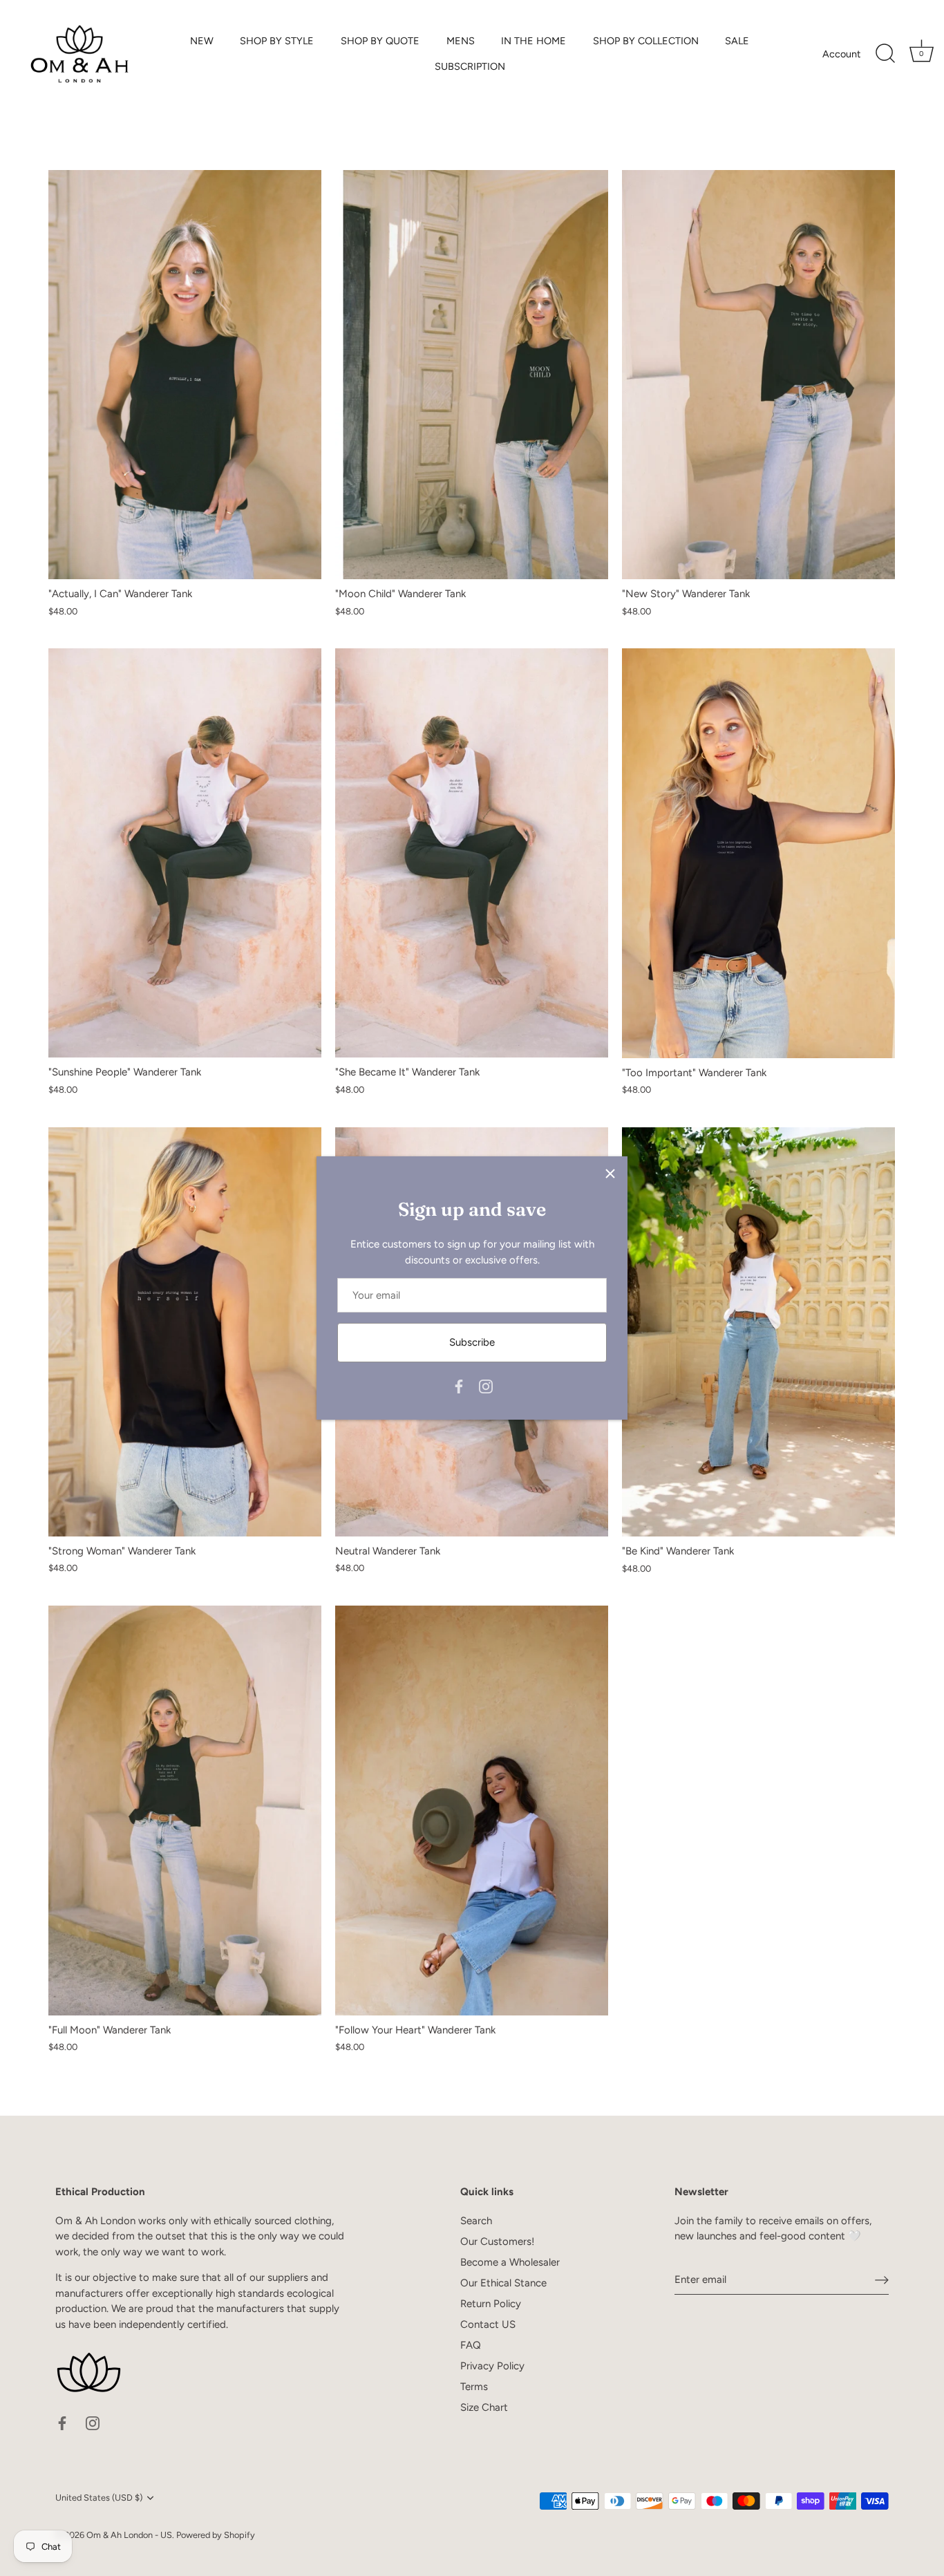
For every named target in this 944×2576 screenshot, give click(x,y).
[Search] (885, 54)
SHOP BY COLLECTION (646, 41)
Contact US (488, 2324)
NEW (202, 41)
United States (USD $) (99, 2498)
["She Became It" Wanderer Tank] (472, 853)
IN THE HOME (534, 41)
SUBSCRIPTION (470, 66)
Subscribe (472, 1342)
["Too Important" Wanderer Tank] (758, 853)
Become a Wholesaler (510, 2262)
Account (841, 54)
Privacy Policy (492, 2366)
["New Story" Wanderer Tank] (758, 375)
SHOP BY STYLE (277, 41)
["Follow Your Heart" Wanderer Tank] (472, 1811)
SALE (737, 41)
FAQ (471, 2345)
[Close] (610, 1174)
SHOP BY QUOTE (380, 41)
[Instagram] (486, 1386)
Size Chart (484, 2407)
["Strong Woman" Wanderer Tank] (185, 1332)
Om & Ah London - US (129, 2535)
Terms (474, 2387)
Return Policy (491, 2304)
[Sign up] (882, 2279)
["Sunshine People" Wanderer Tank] (185, 853)
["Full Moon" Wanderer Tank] (185, 1811)
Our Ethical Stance (503, 2283)
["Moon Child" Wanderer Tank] (472, 375)
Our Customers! (497, 2241)
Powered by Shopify (216, 2535)
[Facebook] (459, 1386)
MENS (461, 41)
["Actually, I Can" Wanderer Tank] (185, 375)
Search (476, 2221)
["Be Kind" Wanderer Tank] (758, 1332)
